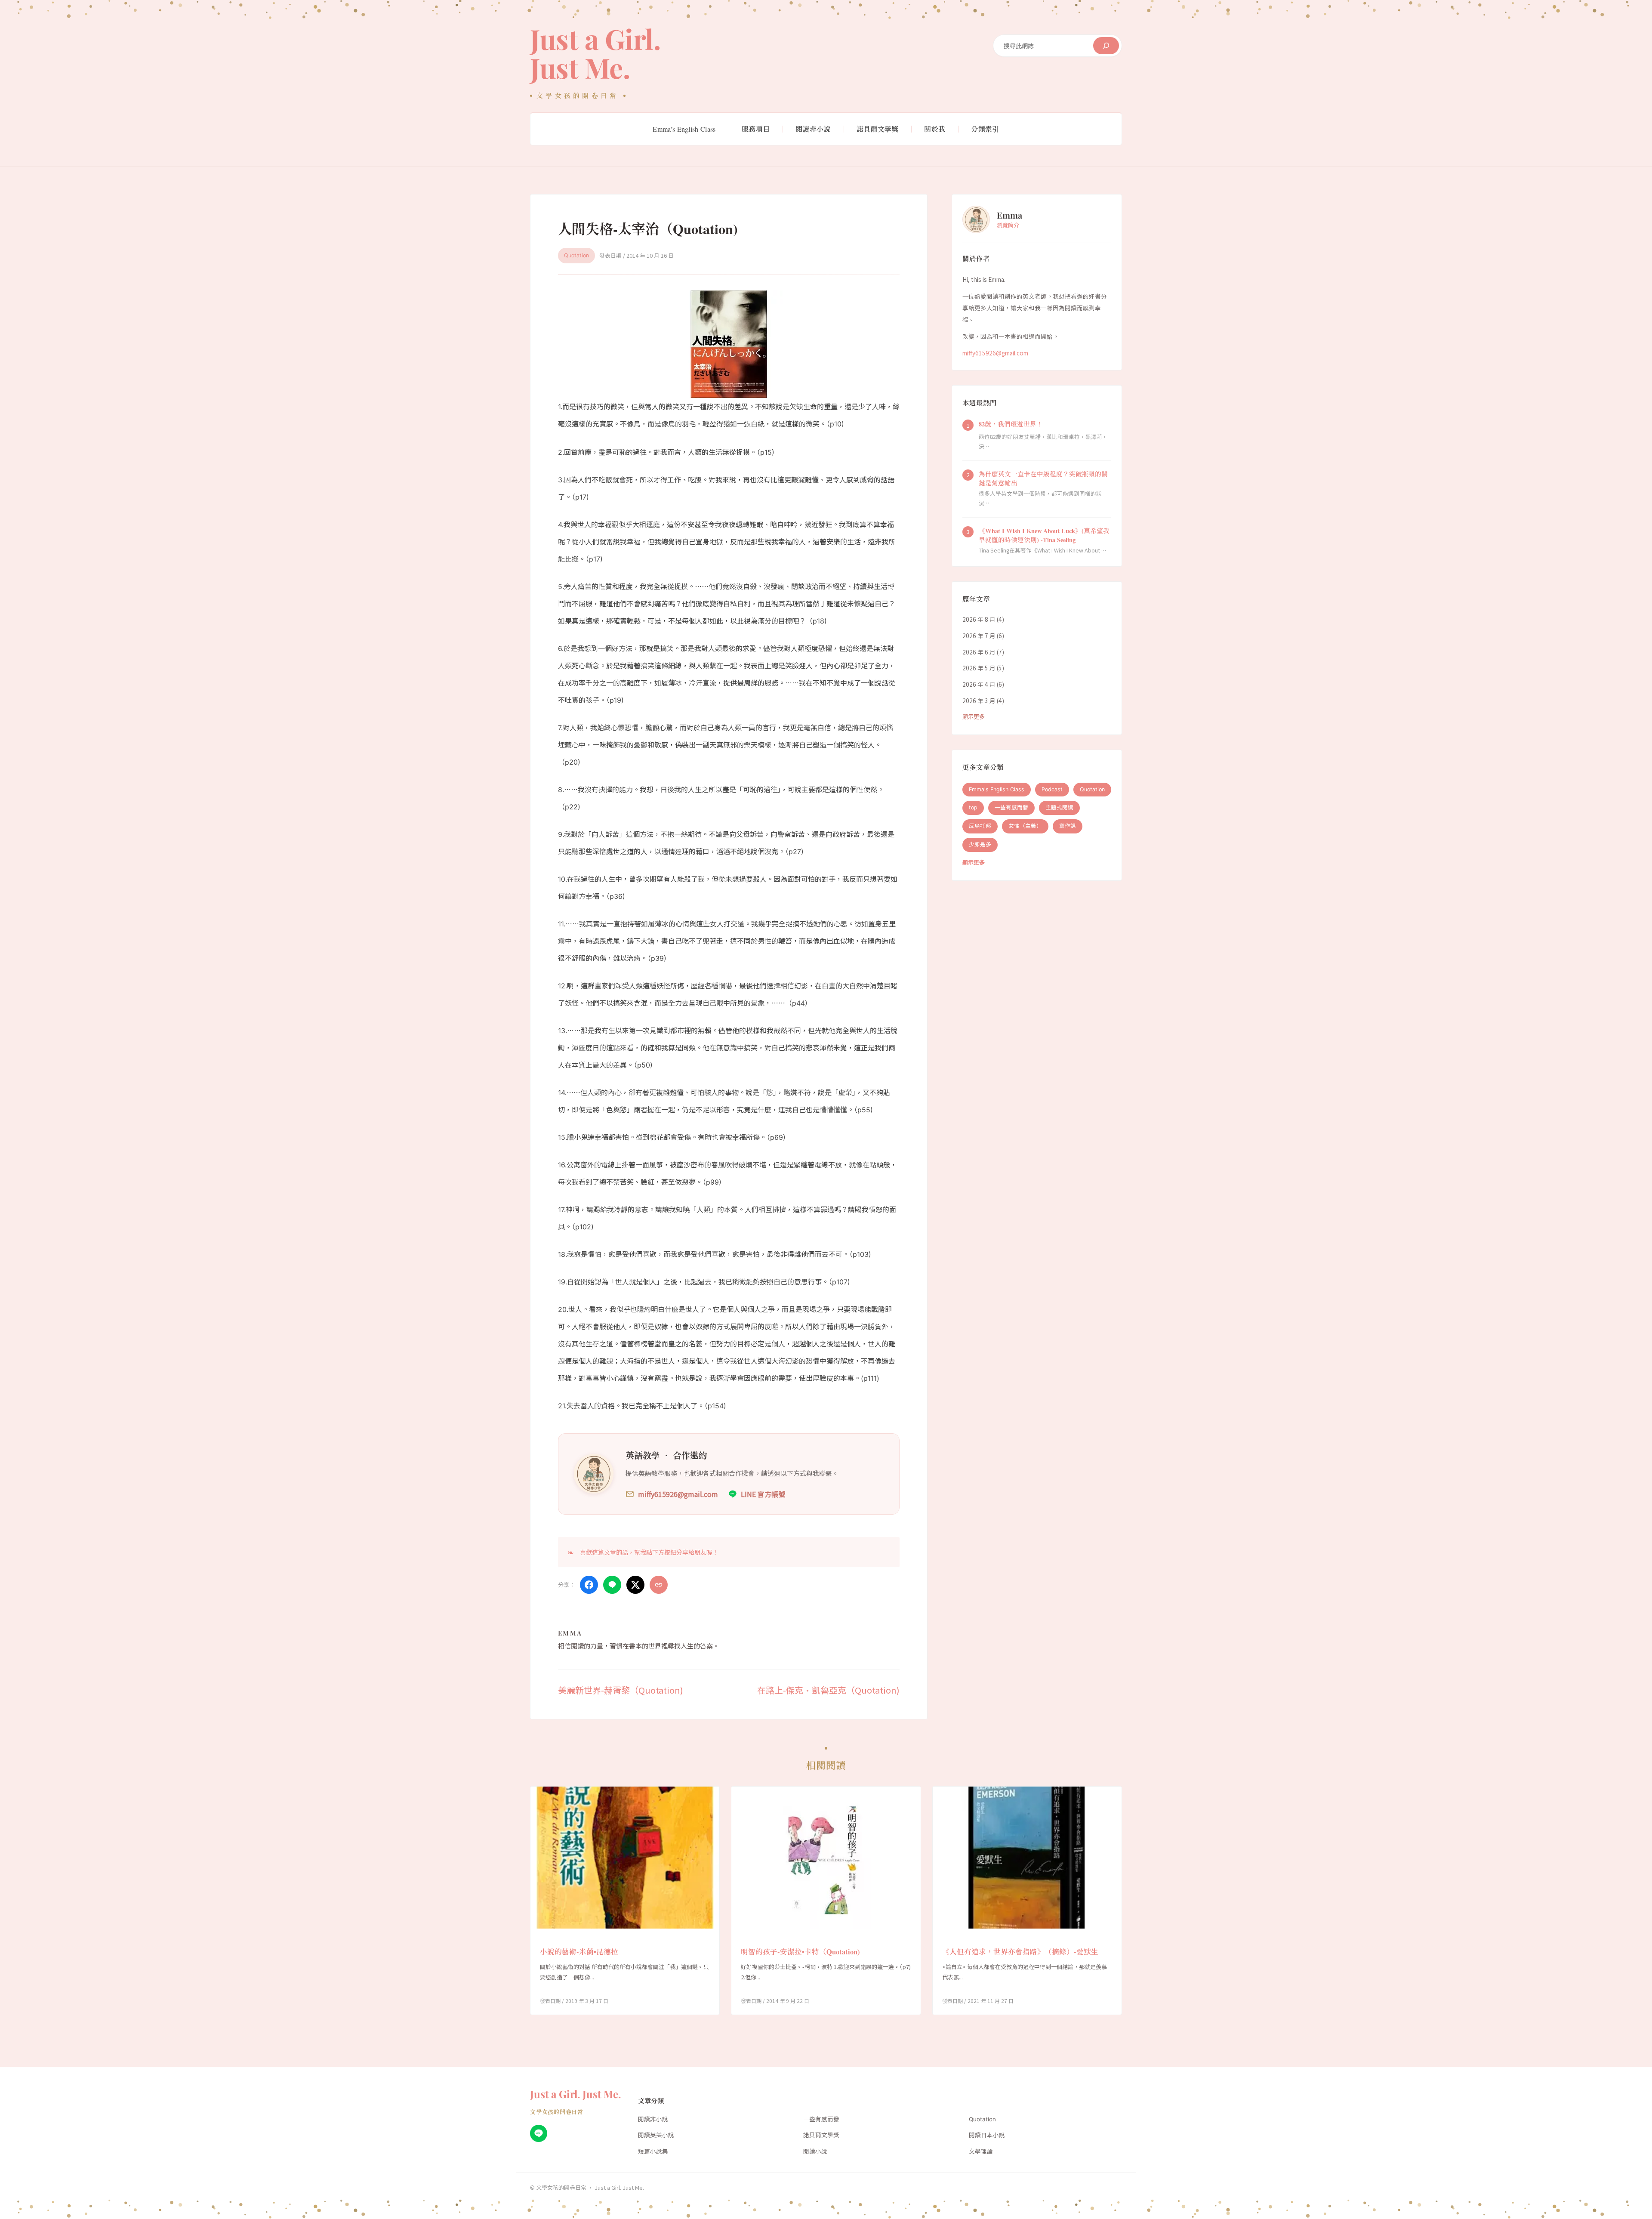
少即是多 (980, 845)
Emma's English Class (997, 789)
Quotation (576, 255)
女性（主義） (1025, 826)
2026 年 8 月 (979, 620)
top (973, 808)
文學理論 (981, 2151)
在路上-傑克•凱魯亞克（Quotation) (828, 1690)
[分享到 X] (635, 1585)
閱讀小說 (815, 2151)
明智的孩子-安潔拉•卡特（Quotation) (800, 1952)
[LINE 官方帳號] (539, 2133)
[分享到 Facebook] (589, 1585)
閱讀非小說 (653, 2119)
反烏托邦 (980, 826)
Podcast (1052, 789)
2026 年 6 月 (979, 652)
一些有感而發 (1011, 808)
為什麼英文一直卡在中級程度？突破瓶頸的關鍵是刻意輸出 (1043, 479)
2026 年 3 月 (979, 701)
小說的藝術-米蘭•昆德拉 (579, 1952)
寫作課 (1068, 826)
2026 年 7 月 (979, 636)
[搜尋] (1106, 46)
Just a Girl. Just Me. (595, 53)
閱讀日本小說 (987, 2135)
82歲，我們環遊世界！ (1011, 424)
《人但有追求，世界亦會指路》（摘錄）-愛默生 (1020, 1952)
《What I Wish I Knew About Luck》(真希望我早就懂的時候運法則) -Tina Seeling (1044, 536)
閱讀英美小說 (656, 2135)
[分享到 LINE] (612, 1585)
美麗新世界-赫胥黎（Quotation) (621, 1690)
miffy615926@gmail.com (995, 353)
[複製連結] (659, 1585)
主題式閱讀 (1059, 808)
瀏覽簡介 (1008, 225)
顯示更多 (974, 717)
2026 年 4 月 (979, 685)
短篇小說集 (653, 2151)
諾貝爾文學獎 (821, 2135)
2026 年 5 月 (979, 668)
